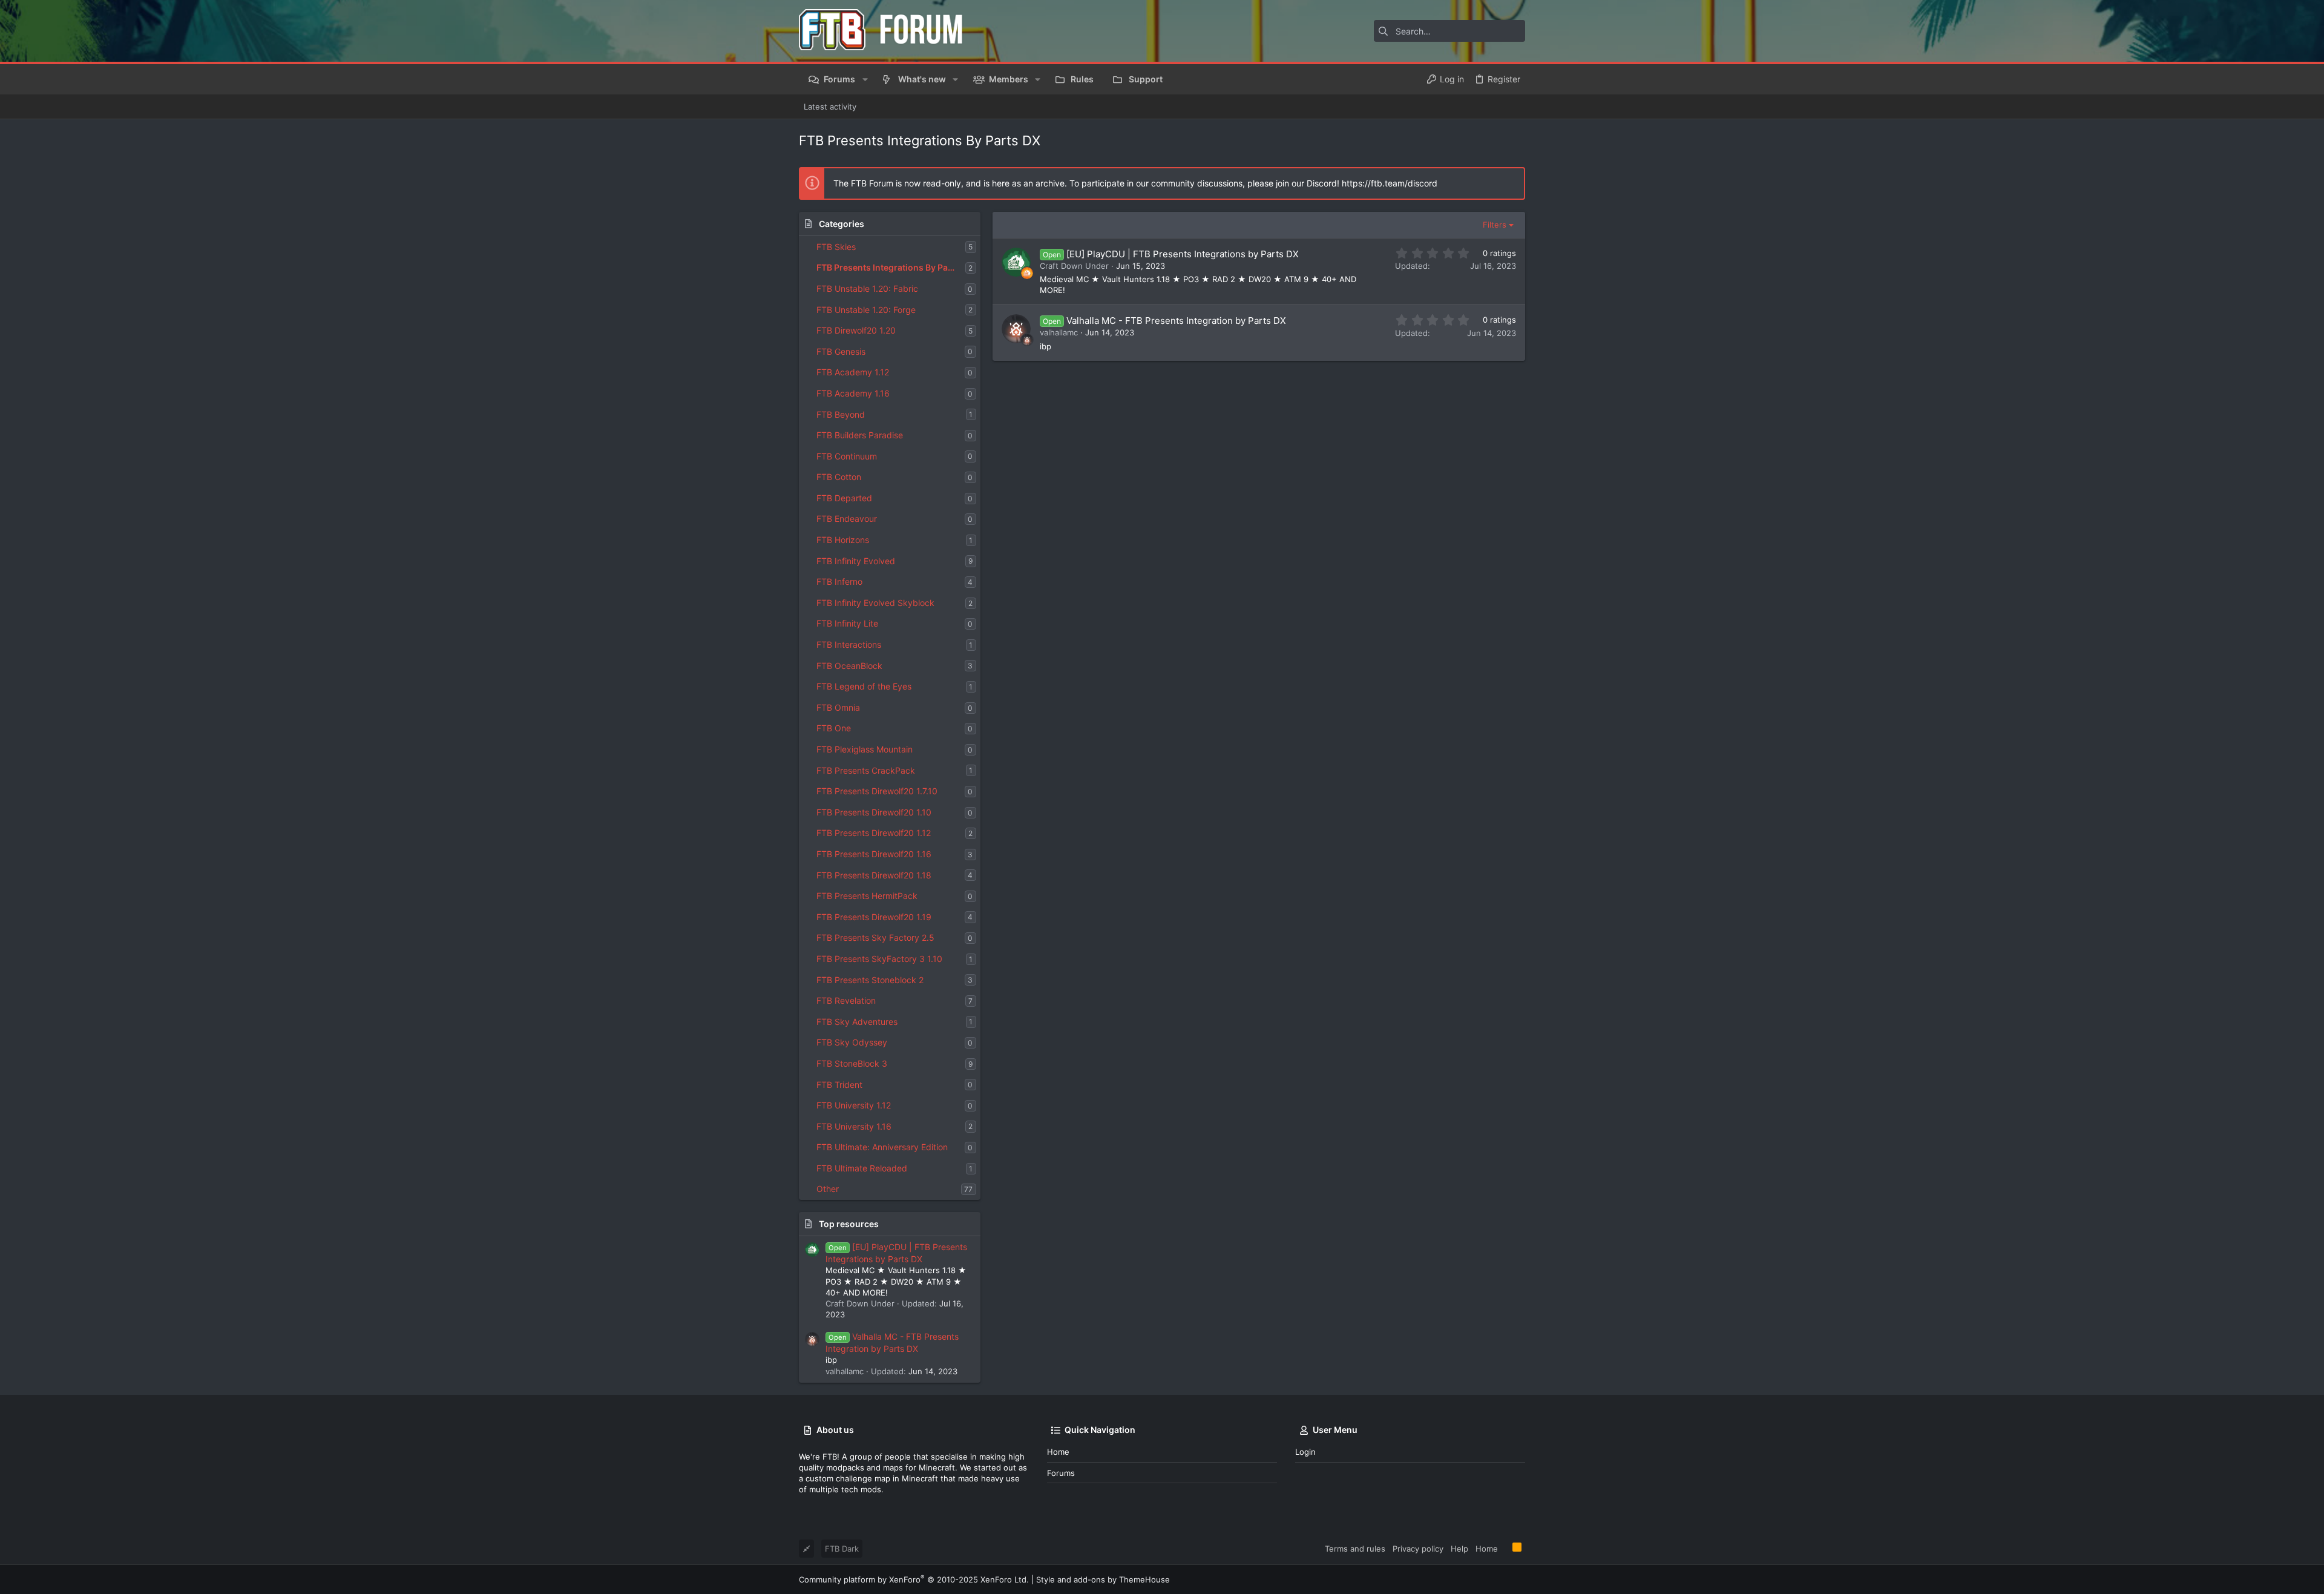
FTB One (834, 728)
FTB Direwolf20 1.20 (856, 330)
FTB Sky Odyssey (852, 1042)
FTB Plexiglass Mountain (865, 749)
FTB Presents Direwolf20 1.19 (874, 917)
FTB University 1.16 (854, 1126)
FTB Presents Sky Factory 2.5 (875, 937)
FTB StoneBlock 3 (852, 1063)
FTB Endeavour (847, 519)
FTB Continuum (847, 456)
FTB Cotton (839, 477)
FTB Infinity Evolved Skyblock (875, 603)
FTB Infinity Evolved (856, 561)
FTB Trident (839, 1085)
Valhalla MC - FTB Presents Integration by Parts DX (1176, 321)
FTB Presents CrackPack (866, 770)
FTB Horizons (843, 540)
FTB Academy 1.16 (853, 393)
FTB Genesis (841, 351)
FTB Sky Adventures (857, 1022)
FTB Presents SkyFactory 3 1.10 (879, 959)
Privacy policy (1418, 1549)
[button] (865, 79)
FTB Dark (842, 1549)
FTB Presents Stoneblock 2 (870, 980)
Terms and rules (1355, 1549)
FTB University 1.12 (854, 1105)
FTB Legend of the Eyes (864, 686)
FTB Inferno (839, 581)
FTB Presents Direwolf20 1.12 (874, 833)
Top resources (849, 1224)
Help (1459, 1549)
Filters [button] (1495, 225)
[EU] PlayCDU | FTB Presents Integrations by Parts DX (1183, 254)
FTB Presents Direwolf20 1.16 (874, 854)
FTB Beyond (841, 414)
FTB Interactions (849, 644)
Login (1305, 1452)
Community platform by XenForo (914, 1579)
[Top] (1505, 1548)
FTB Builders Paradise (860, 435)
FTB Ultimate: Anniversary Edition (882, 1147)
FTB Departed (844, 498)
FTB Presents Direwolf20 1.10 (874, 812)
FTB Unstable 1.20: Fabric (867, 288)
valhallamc (1059, 332)
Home (1058, 1452)
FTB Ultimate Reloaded (862, 1168)
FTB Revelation (846, 1000)
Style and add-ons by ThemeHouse (1103, 1579)
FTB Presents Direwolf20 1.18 (874, 875)
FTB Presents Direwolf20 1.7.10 (877, 791)
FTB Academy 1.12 (853, 372)
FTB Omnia (838, 707)
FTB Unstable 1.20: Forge (866, 310)
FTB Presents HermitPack (867, 896)
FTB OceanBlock (849, 666)
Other (828, 1189)
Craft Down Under (1074, 266)
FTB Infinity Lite (847, 623)
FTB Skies (836, 247)
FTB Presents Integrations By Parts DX (891, 267)
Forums (1061, 1473)
